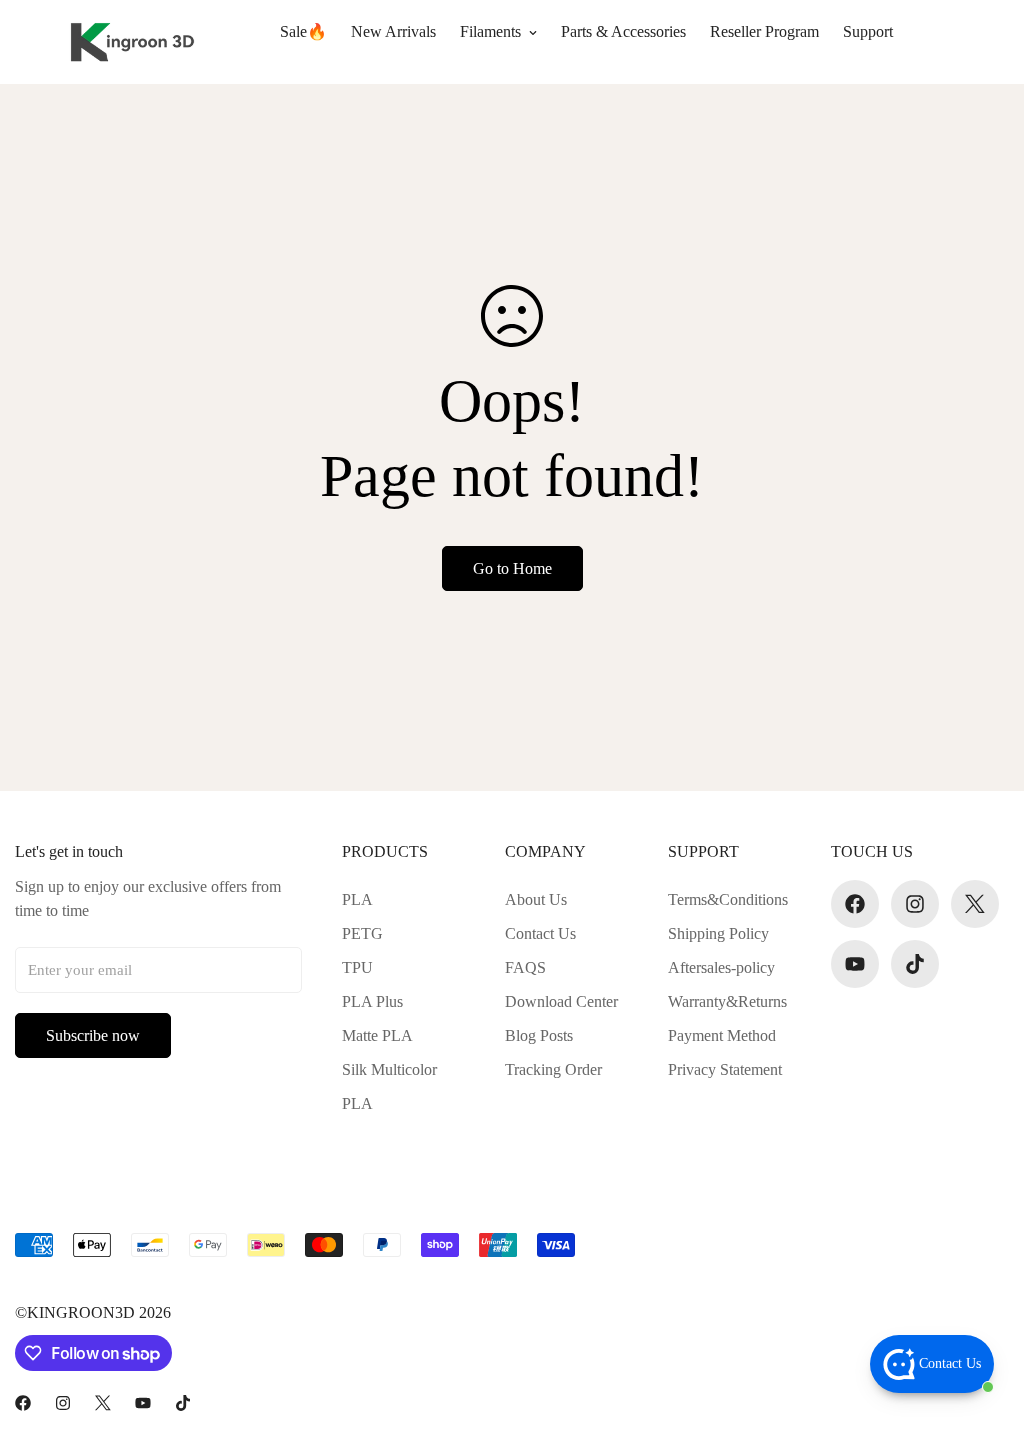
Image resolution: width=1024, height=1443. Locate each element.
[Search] (934, 42)
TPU (357, 967)
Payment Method (722, 1035)
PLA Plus (372, 1001)
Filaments (490, 31)
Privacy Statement (725, 1069)
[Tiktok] (915, 964)
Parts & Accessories (623, 31)
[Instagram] (915, 904)
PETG (362, 933)
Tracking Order (553, 1069)
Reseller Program (764, 31)
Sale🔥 (303, 31)
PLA (357, 899)
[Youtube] (855, 964)
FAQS (525, 967)
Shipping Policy (718, 933)
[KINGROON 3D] (127, 42)
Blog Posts (539, 1035)
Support (868, 31)
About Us (536, 899)
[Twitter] (975, 904)
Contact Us (540, 933)
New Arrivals (393, 31)
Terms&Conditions (728, 899)
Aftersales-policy (721, 967)
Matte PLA (377, 1035)
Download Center (561, 1001)
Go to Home (512, 568)
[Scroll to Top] (985, 1334)
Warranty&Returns (727, 1001)
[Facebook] (855, 904)
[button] (990, 42)
